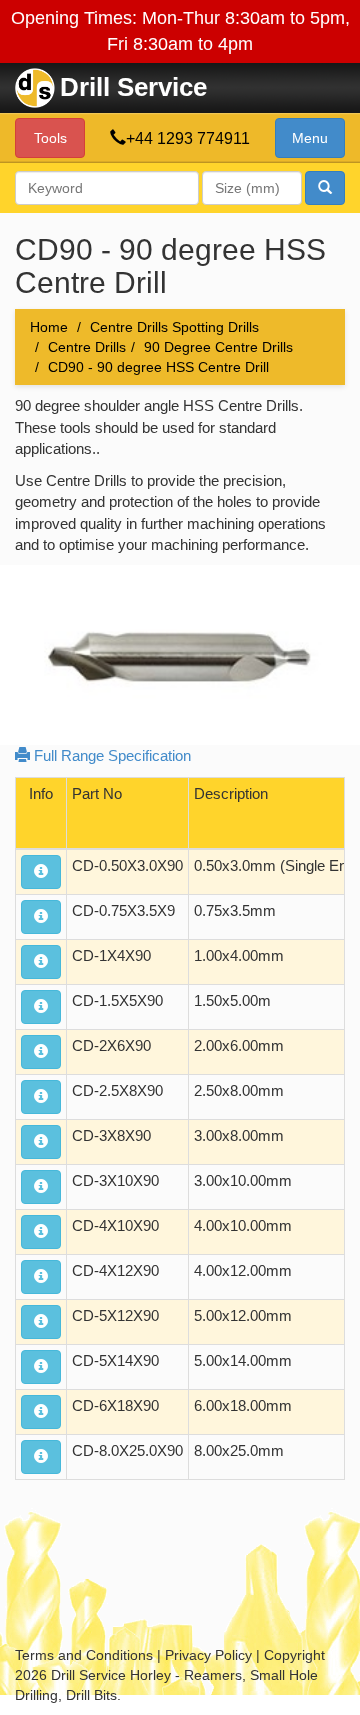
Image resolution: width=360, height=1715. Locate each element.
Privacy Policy (208, 1655)
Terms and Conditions (84, 1655)
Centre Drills (87, 347)
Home (49, 327)
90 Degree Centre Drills (218, 347)
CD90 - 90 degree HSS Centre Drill (158, 367)
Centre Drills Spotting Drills (174, 327)
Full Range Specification (110, 755)
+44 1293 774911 (188, 138)
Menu (310, 138)
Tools (50, 138)
